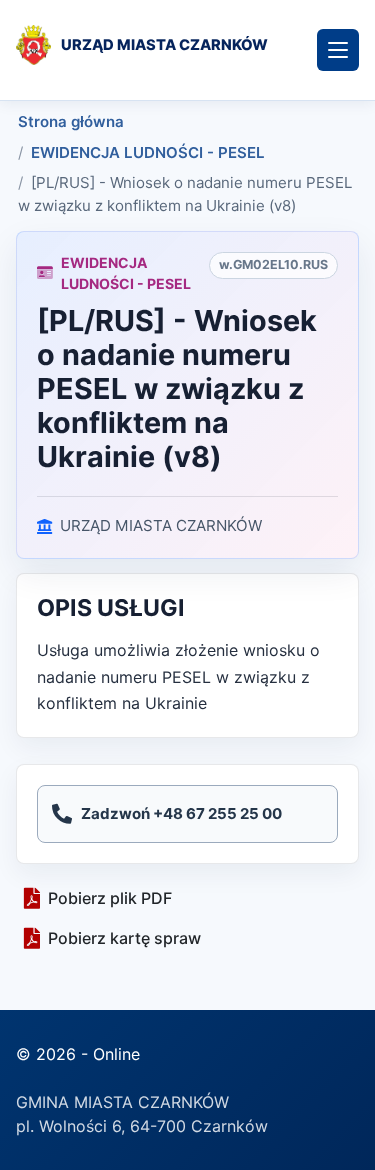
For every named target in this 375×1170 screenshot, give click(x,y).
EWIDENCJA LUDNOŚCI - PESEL (148, 152)
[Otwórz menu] (338, 50)
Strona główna (71, 121)
